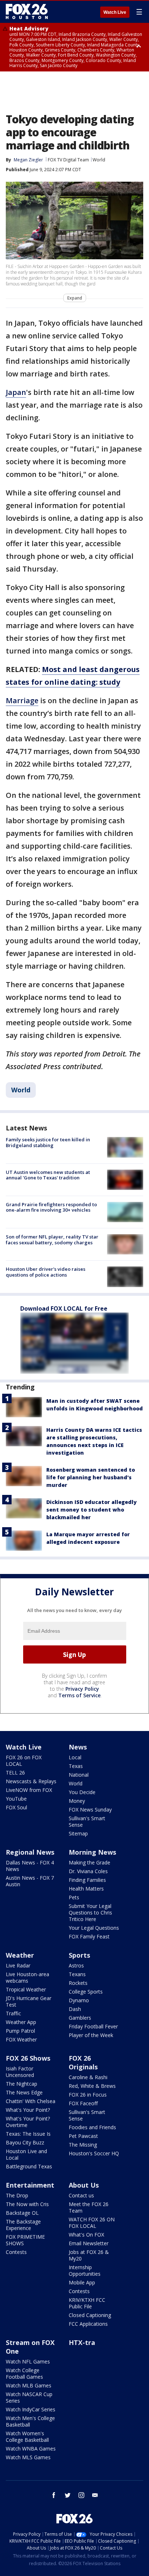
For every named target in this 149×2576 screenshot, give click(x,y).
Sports (79, 1955)
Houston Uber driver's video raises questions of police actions (46, 1272)
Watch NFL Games (28, 2361)
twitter (68, 2495)
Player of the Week (91, 2035)
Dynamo (79, 2000)
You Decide (82, 1792)
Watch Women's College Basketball (27, 2437)
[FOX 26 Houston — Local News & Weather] (27, 12)
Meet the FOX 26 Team (89, 2207)
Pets (74, 1897)
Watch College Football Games (24, 2373)
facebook (54, 2495)
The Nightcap (22, 2084)
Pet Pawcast (83, 2136)
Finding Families (87, 1880)
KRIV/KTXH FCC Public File (87, 2303)
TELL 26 (15, 1773)
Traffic (13, 2013)
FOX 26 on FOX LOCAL (24, 1761)
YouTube (16, 1799)
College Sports (86, 1992)
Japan (16, 392)
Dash (75, 2009)
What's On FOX (86, 2235)
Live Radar (18, 1965)
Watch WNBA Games (31, 2449)
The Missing (83, 2145)
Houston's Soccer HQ (94, 2153)
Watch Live (115, 12)
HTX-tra (82, 2342)
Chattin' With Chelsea (31, 2101)
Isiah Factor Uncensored (20, 2072)
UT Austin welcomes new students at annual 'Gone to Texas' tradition (48, 1175)
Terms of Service (79, 1695)
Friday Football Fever (93, 2026)
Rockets (78, 1983)
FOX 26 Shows (28, 2058)
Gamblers (80, 2018)
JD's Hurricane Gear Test (29, 2001)
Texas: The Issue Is (28, 2134)
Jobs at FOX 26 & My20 (89, 2255)
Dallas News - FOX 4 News (30, 1866)
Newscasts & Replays (31, 1781)
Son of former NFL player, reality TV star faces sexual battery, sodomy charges (52, 1240)
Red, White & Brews (92, 2086)
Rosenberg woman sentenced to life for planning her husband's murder (91, 1477)
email (95, 2495)
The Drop (17, 2195)
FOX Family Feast (89, 1936)
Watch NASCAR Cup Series (29, 2397)
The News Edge (24, 2092)
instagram (81, 2495)
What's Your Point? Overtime (28, 2122)
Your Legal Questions (94, 1928)
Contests (16, 2252)
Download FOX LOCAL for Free (64, 1308)
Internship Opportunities (85, 2270)
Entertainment (30, 2185)
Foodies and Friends (92, 2127)
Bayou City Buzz (25, 2142)
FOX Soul (16, 1807)
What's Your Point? (28, 2110)
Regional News (30, 1852)
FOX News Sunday (90, 1810)
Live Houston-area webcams (27, 1977)
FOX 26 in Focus (88, 2095)
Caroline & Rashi (88, 2077)
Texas (76, 1766)
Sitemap (78, 1833)
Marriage (22, 700)
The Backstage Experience (23, 2225)
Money (77, 1801)
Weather (20, 1955)
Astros (76, 1965)
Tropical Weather (26, 1989)
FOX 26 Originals (83, 2062)
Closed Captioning (90, 2315)
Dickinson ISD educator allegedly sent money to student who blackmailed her (91, 1510)
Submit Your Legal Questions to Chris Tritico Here (90, 1913)
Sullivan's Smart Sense (87, 1821)
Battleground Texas (29, 2166)
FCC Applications (88, 2324)
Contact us (81, 2195)
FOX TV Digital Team (68, 160)
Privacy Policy (82, 1689)
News (78, 1747)
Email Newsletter (89, 2243)
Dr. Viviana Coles (88, 1871)
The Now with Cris (27, 2204)
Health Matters (86, 1889)
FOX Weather (21, 2039)
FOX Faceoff (83, 2103)
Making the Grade (90, 1862)
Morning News (92, 1852)
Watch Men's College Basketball (30, 2421)
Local (75, 1757)
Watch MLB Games (29, 2385)
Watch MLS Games (28, 2457)
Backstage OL (22, 2213)
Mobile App (82, 2282)
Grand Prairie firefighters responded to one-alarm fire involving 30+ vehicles (51, 1207)
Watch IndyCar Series (31, 2409)
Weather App (21, 2022)
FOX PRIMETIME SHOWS (25, 2240)
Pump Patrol (20, 2031)
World (99, 160)
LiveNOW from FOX (29, 1790)
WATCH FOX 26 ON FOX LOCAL (92, 2223)
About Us (84, 2185)
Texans (77, 1974)
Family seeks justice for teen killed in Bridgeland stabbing (48, 1142)
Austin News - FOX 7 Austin (30, 1881)
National (79, 1775)
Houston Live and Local (26, 2154)
